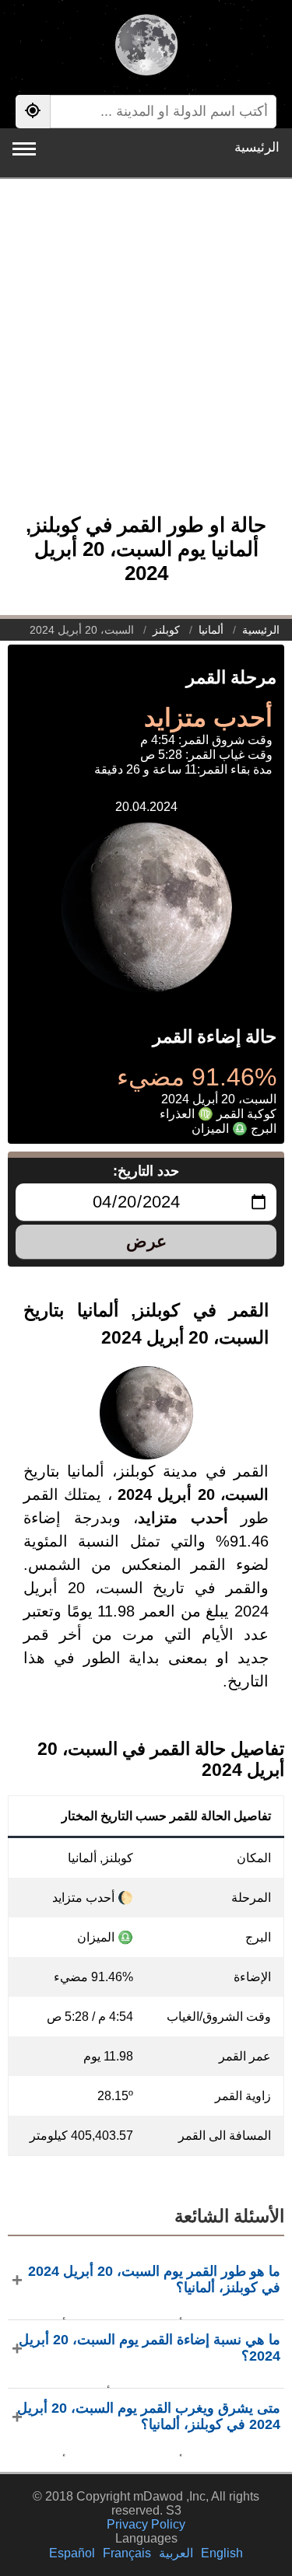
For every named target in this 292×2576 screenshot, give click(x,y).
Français (127, 2553)
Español (72, 2553)
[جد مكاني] (33, 112)
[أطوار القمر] (146, 47)
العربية (176, 2553)
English (222, 2553)
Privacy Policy (146, 2524)
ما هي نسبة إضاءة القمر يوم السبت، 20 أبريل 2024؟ (150, 2348)
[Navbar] (24, 149)
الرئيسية (257, 147)
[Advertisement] (146, 354)
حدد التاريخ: (146, 1171)
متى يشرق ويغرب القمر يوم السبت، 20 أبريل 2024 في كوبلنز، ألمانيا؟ (149, 2416)
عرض (146, 1241)
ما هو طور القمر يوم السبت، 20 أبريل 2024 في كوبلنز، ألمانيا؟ (154, 2279)
